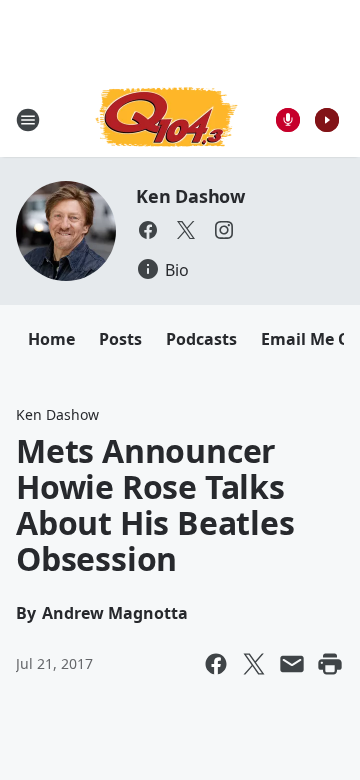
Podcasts (201, 339)
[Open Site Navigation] (28, 120)
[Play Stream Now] (327, 120)
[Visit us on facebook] (148, 230)
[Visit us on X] (186, 230)
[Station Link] (166, 119)
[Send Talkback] (288, 120)
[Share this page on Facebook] (216, 664)
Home (51, 339)
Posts (120, 339)
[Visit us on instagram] (224, 230)
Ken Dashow (190, 196)
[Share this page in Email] (292, 664)
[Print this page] (330, 664)
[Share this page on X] (254, 664)
